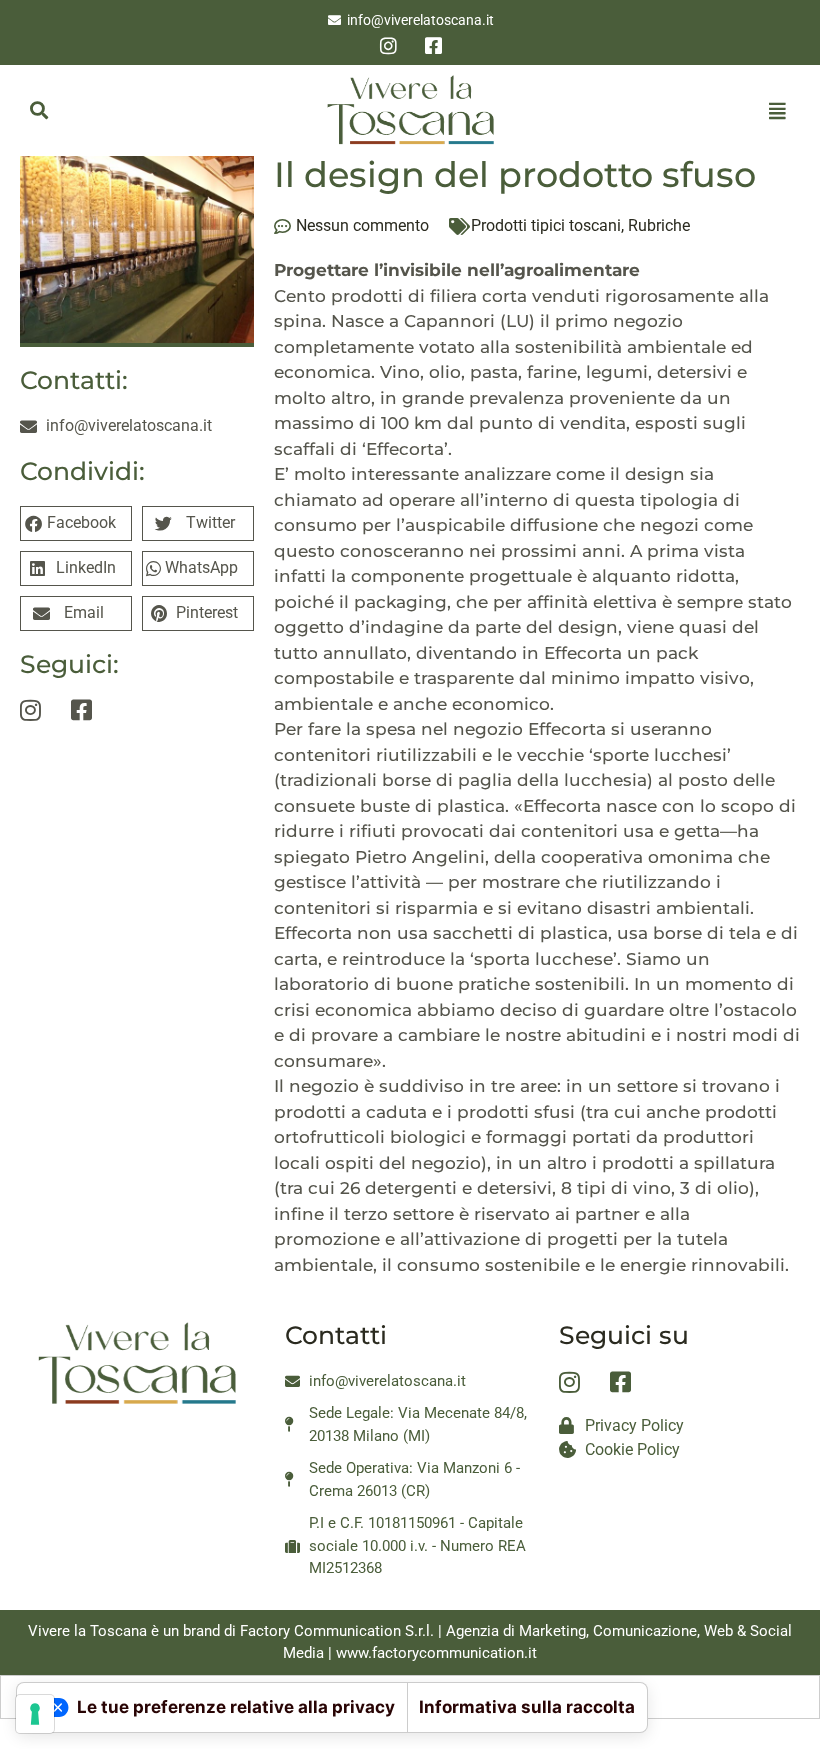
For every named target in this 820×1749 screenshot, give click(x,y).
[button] (38, 110)
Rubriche (659, 225)
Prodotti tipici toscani (546, 225)
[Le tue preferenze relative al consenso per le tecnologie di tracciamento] (35, 1714)
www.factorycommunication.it (436, 1653)
